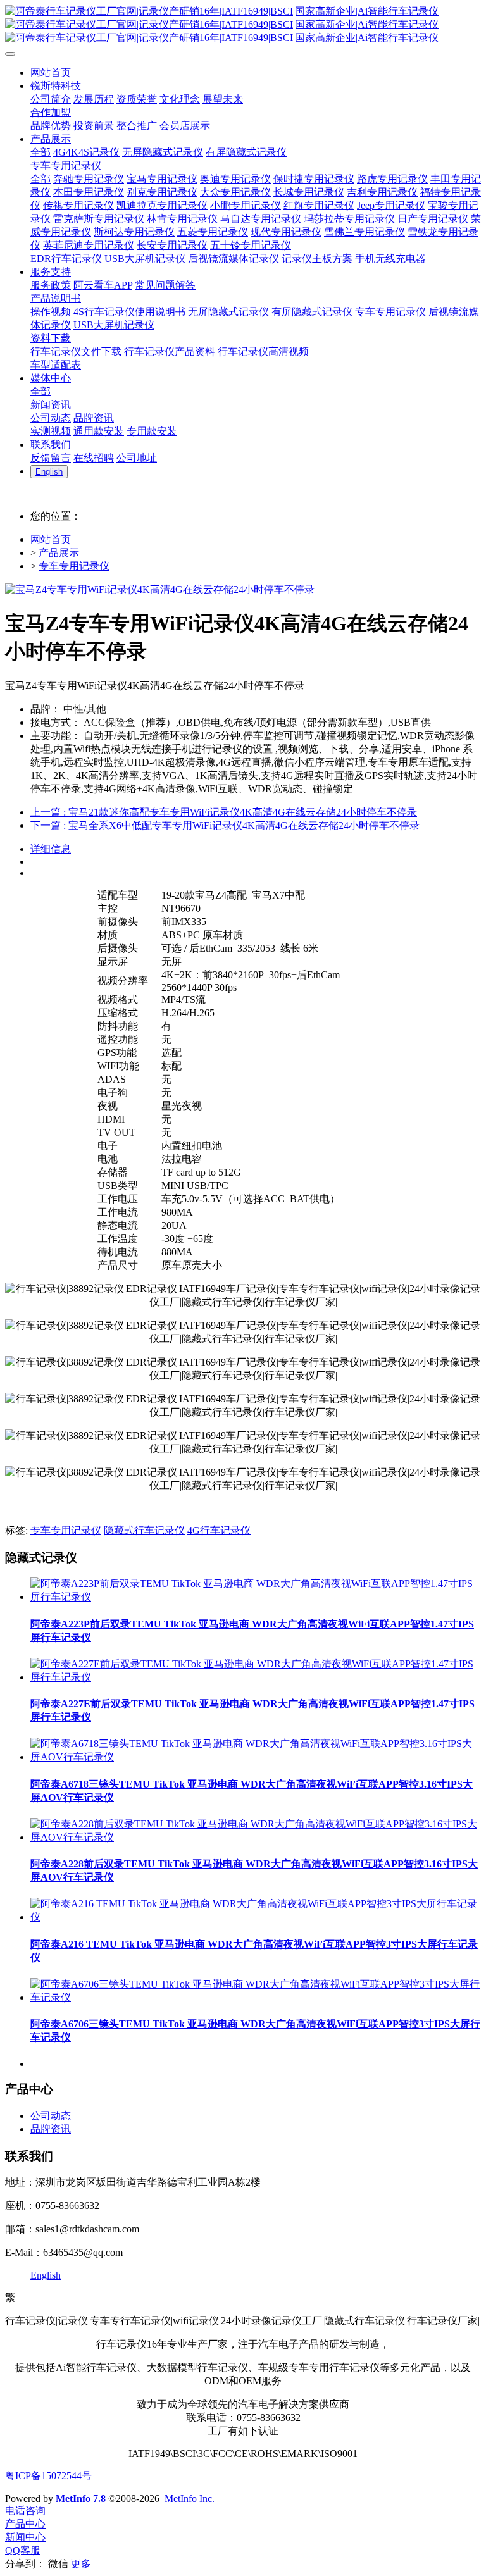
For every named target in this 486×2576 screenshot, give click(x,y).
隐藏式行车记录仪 (144, 1530)
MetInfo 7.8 (81, 2498)
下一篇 (225, 825)
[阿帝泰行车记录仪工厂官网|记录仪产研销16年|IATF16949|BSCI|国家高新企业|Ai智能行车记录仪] (243, 25)
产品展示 (59, 553)
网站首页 (51, 539)
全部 (40, 152)
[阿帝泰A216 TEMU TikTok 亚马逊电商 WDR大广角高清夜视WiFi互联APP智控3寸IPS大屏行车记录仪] (256, 1917)
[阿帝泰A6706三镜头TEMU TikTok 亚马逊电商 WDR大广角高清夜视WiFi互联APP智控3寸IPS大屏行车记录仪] (256, 1997)
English (46, 2275)
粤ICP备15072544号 (48, 2476)
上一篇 (224, 812)
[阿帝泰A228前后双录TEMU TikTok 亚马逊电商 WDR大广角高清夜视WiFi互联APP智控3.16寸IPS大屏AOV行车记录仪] (256, 1837)
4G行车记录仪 (219, 1530)
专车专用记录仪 (74, 566)
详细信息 (51, 849)
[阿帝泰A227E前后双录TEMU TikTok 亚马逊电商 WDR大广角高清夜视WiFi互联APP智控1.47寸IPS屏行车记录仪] (256, 1677)
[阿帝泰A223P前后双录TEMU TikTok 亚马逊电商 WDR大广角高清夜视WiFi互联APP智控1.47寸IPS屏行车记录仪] (256, 1597)
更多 (81, 2564)
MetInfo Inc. (190, 2498)
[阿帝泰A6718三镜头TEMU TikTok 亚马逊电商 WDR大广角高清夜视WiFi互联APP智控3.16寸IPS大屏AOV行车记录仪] (256, 1757)
